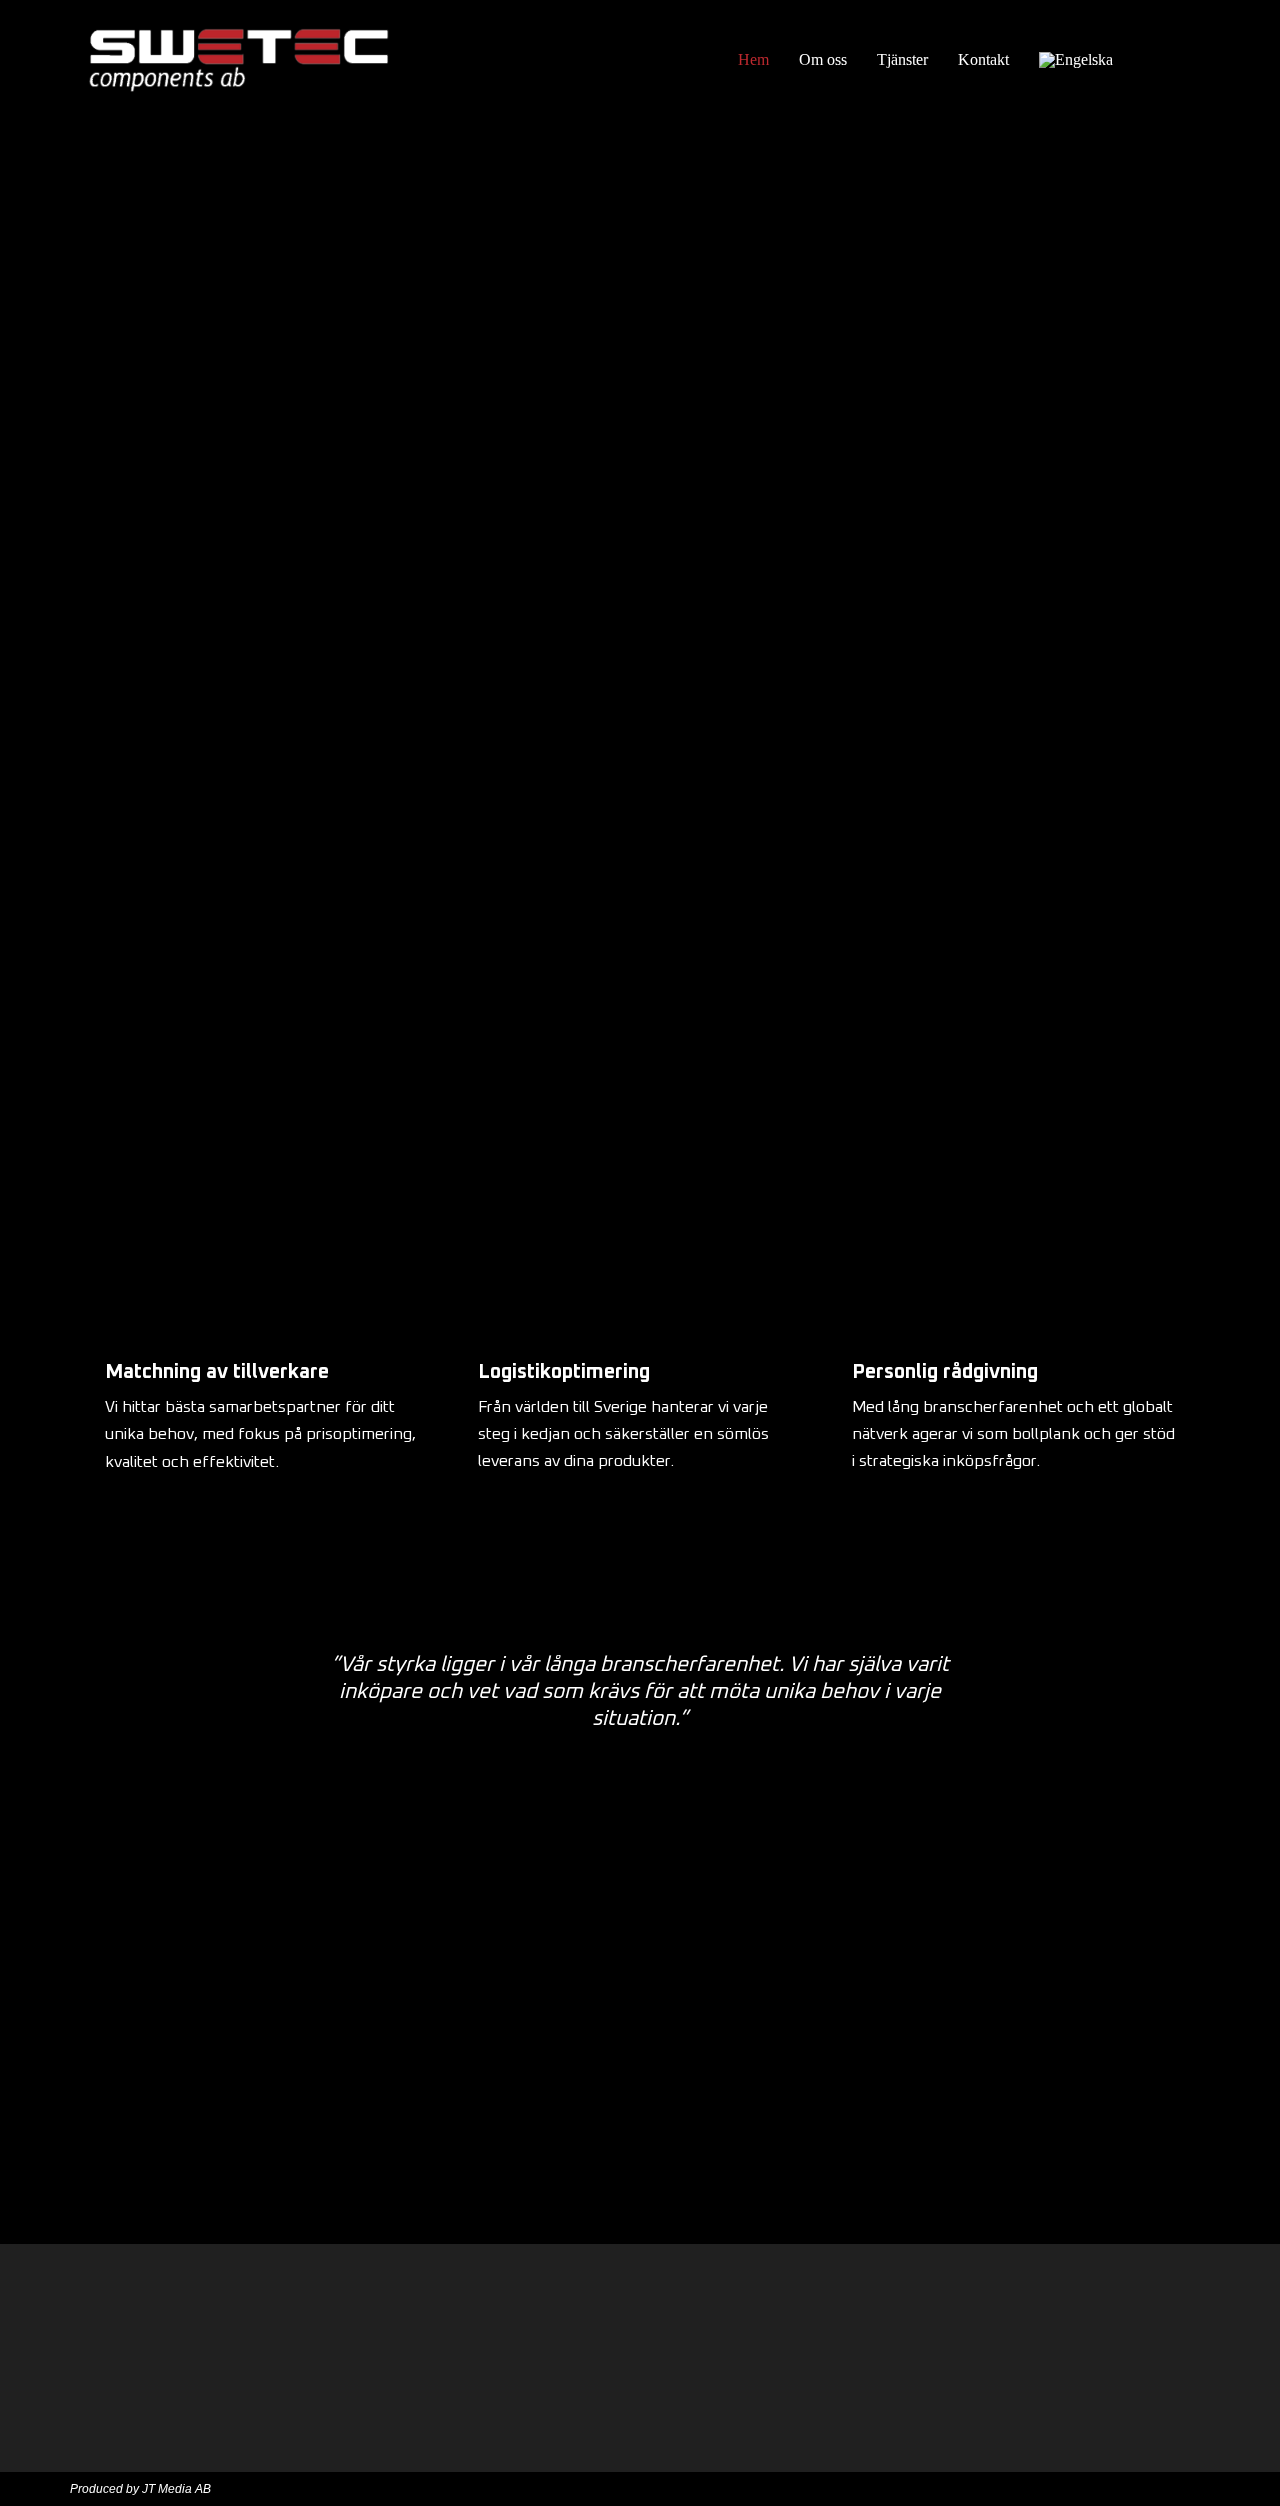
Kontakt (983, 59)
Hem (753, 59)
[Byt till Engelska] (1076, 60)
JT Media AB (176, 2489)
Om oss (823, 59)
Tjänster (902, 59)
